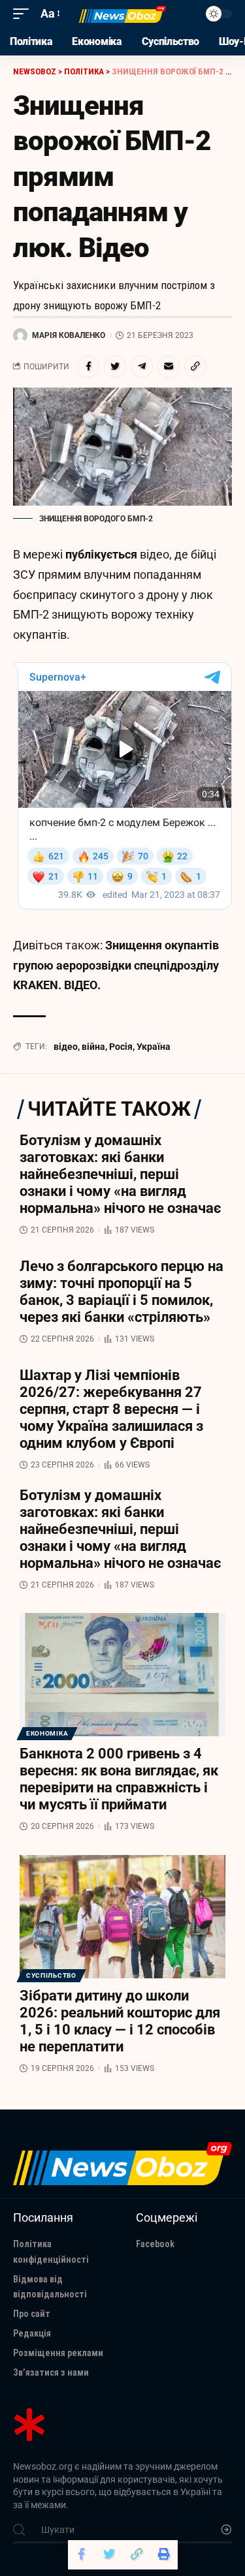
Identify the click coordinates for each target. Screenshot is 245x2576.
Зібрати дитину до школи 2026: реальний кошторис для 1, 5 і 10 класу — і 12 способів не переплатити (120, 2021)
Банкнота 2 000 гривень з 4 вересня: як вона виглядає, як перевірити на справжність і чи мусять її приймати (119, 1779)
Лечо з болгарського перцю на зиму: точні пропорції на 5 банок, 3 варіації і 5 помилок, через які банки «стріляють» (122, 1292)
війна (93, 1047)
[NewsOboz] (123, 14)
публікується (101, 554)
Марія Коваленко (69, 335)
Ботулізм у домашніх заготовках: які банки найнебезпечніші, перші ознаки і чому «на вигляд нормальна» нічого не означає (120, 1174)
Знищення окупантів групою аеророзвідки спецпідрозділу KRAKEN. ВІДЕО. (116, 965)
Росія (121, 1047)
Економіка (47, 1733)
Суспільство (51, 1975)
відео (66, 1047)
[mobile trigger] (24, 14)
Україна (154, 1047)
